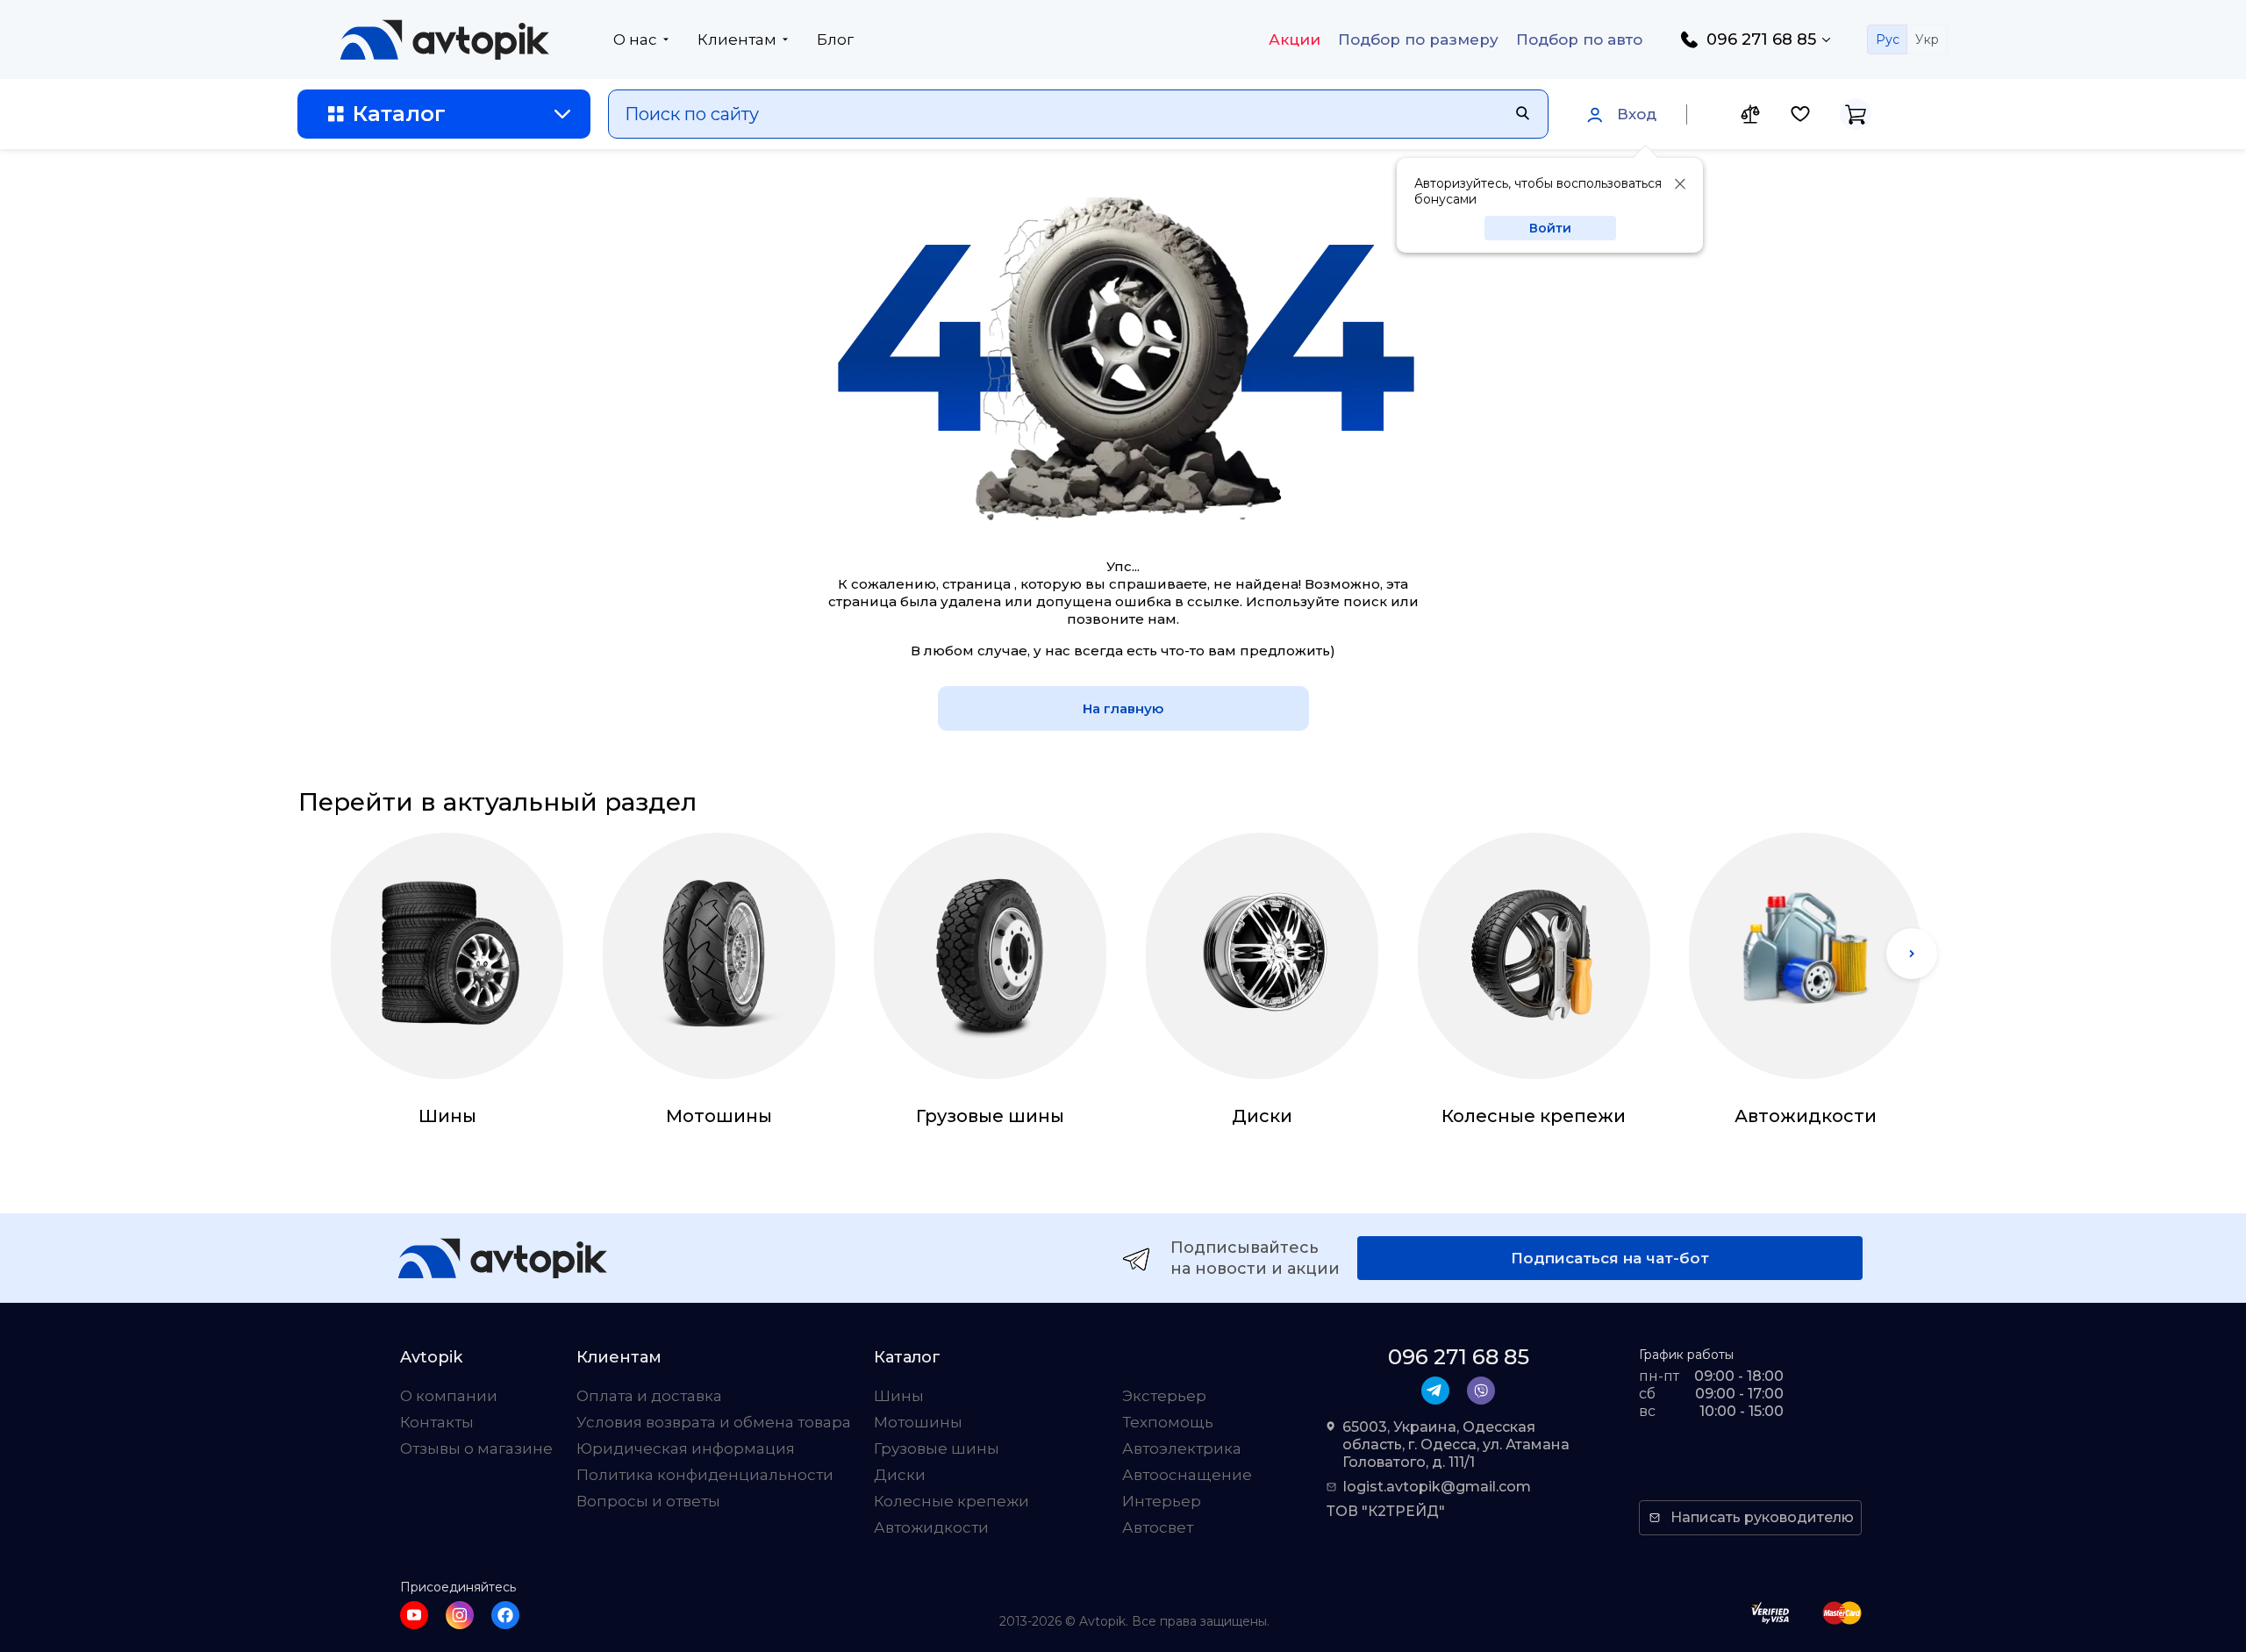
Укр (1927, 39)
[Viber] (1481, 1391)
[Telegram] (1435, 1391)
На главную (1123, 708)
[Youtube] (414, 1615)
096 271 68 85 (1761, 39)
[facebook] (505, 1615)
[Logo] (445, 39)
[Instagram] (460, 1615)
